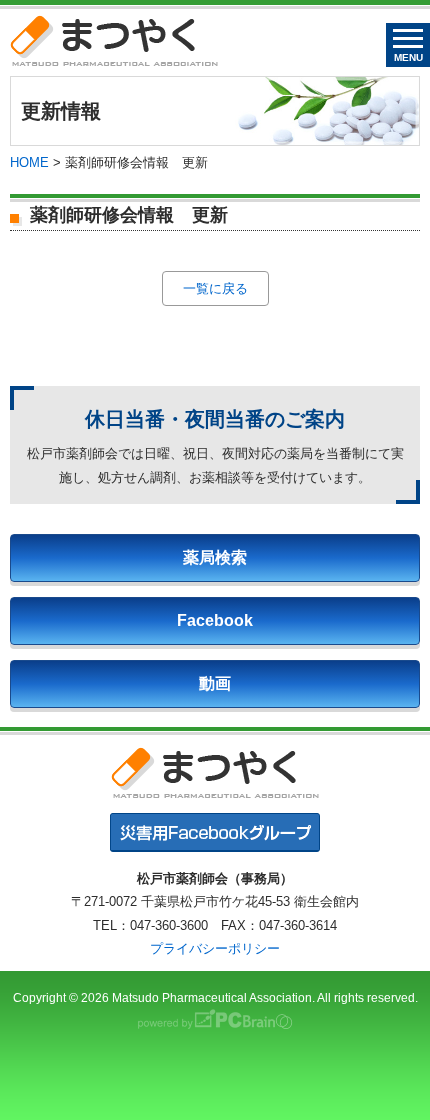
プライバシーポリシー (215, 948)
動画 (215, 683)
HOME (29, 162)
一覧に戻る (215, 288)
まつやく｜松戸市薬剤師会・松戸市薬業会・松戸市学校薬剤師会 (114, 40)
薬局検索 (215, 557)
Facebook (215, 620)
